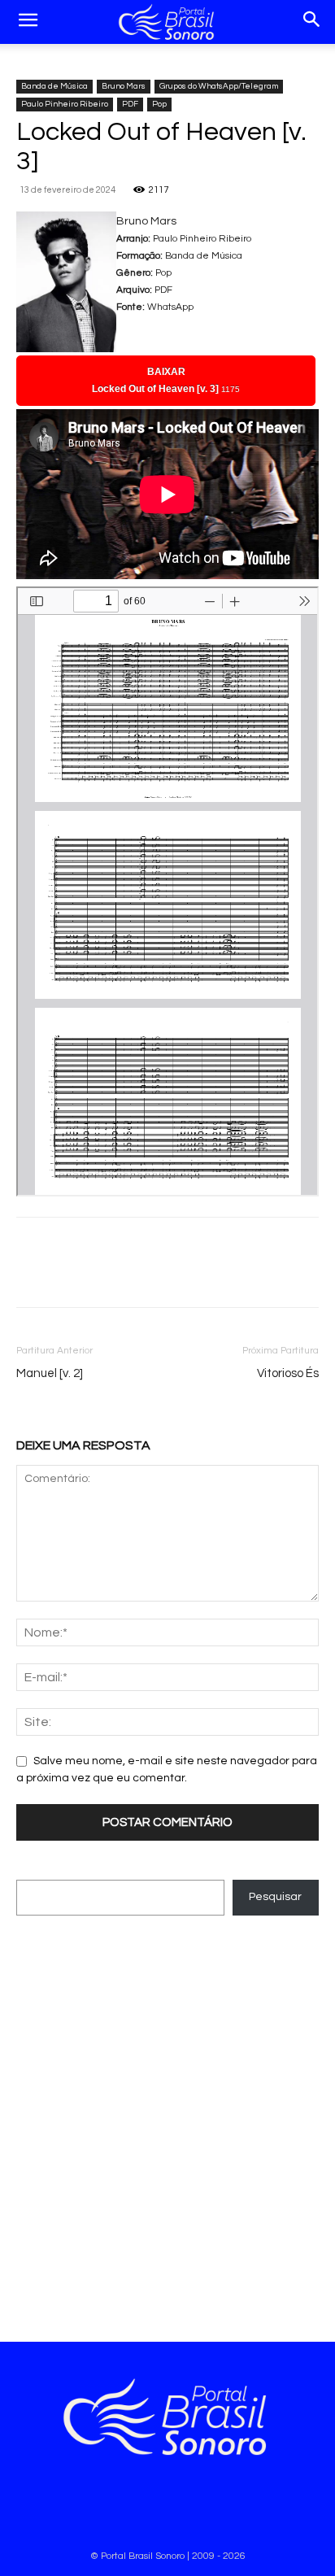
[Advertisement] (167, 2122)
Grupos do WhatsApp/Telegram (219, 86)
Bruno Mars (124, 86)
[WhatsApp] (70, 1274)
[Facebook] (33, 1274)
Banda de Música (54, 86)
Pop (159, 104)
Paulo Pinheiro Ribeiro (65, 104)
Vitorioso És (288, 1373)
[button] (28, 22)
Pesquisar (275, 1897)
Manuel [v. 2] (50, 1373)
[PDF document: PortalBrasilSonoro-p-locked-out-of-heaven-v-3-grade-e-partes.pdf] (167, 891)
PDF (130, 104)
